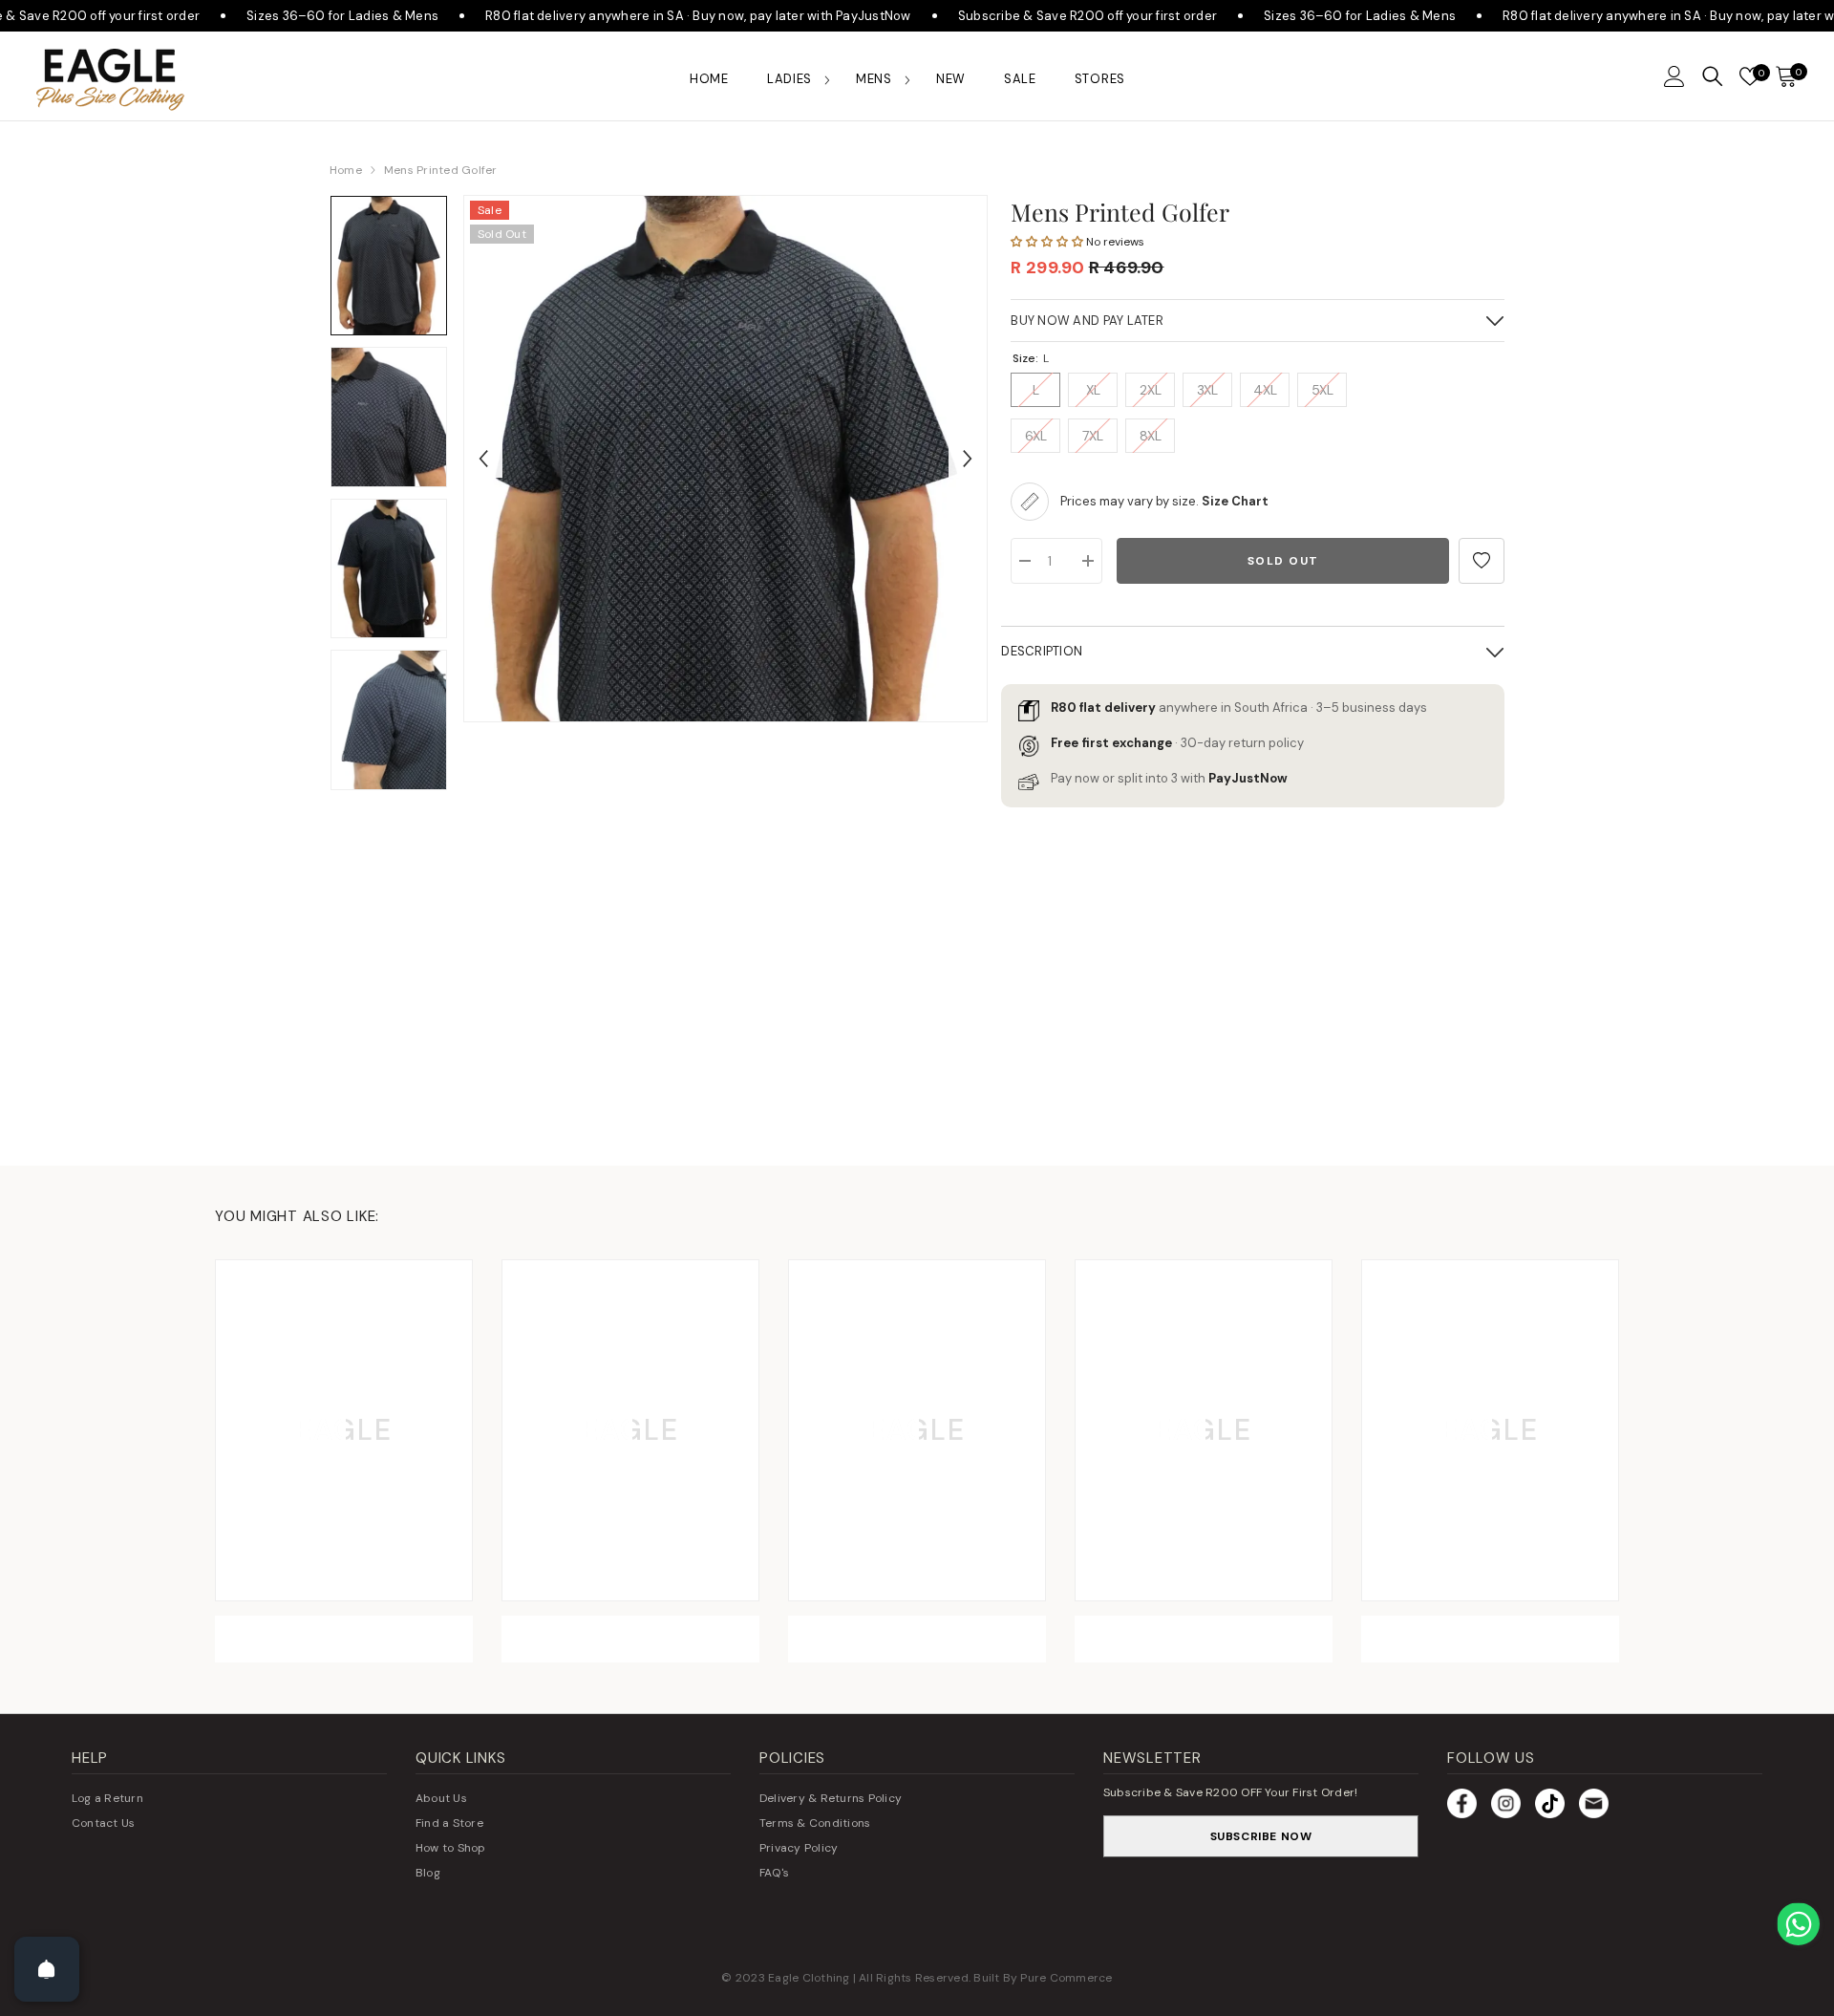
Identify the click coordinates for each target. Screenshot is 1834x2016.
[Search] (1713, 76)
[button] (1674, 76)
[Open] (47, 1969)
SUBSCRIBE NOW (1261, 1836)
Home (346, 170)
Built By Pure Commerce (1043, 1978)
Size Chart (1235, 501)
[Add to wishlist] (1482, 561)
